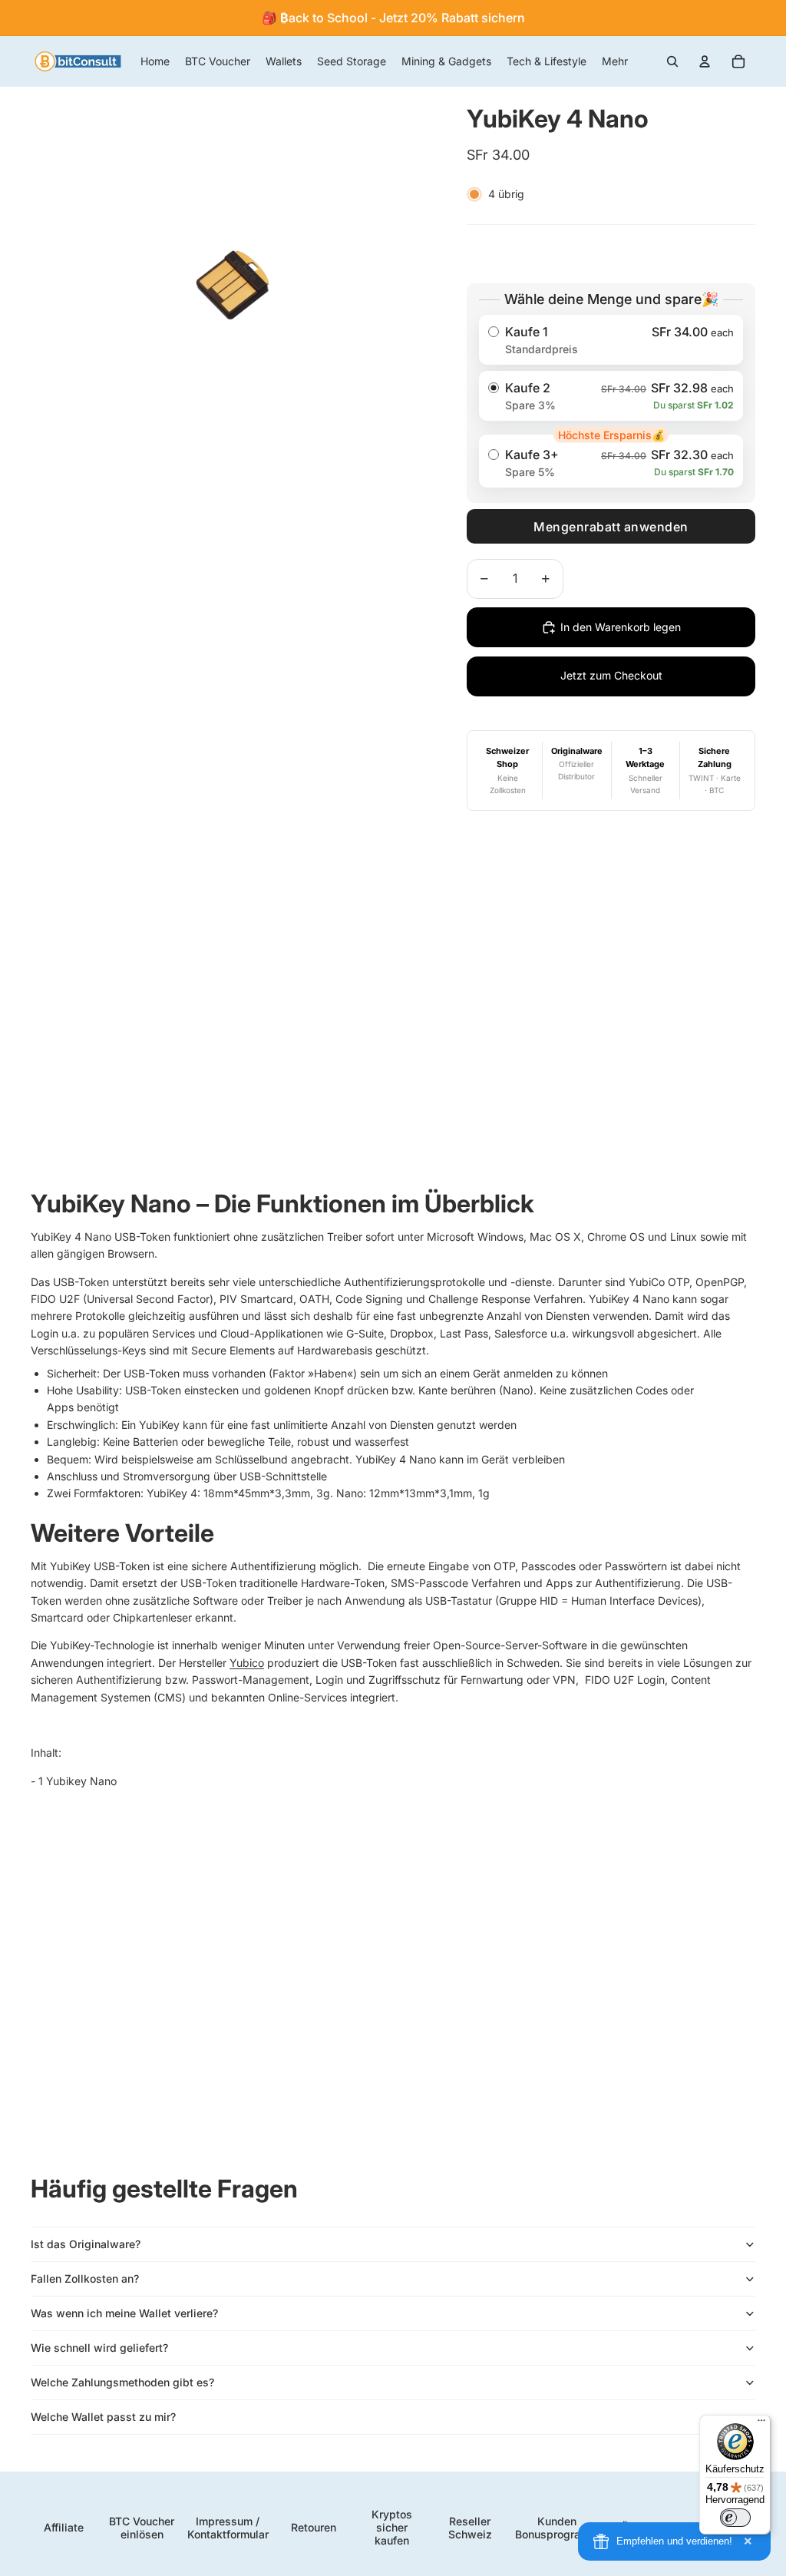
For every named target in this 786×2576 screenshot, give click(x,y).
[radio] (611, 340)
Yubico (247, 1663)
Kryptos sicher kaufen (392, 2527)
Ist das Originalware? (86, 2244)
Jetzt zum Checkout (611, 675)
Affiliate (64, 2527)
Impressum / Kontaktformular (228, 2528)
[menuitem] (615, 61)
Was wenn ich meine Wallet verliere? (124, 2313)
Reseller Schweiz (470, 2528)
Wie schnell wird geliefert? (99, 2348)
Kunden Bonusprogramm (557, 2528)
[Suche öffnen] (672, 61)
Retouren (314, 2527)
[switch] (735, 2518)
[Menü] (761, 2424)
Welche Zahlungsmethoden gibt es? (122, 2382)
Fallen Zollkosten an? (85, 2278)
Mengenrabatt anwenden (611, 527)
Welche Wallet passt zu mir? (103, 2417)
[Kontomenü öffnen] (705, 61)
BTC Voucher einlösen (142, 2528)
